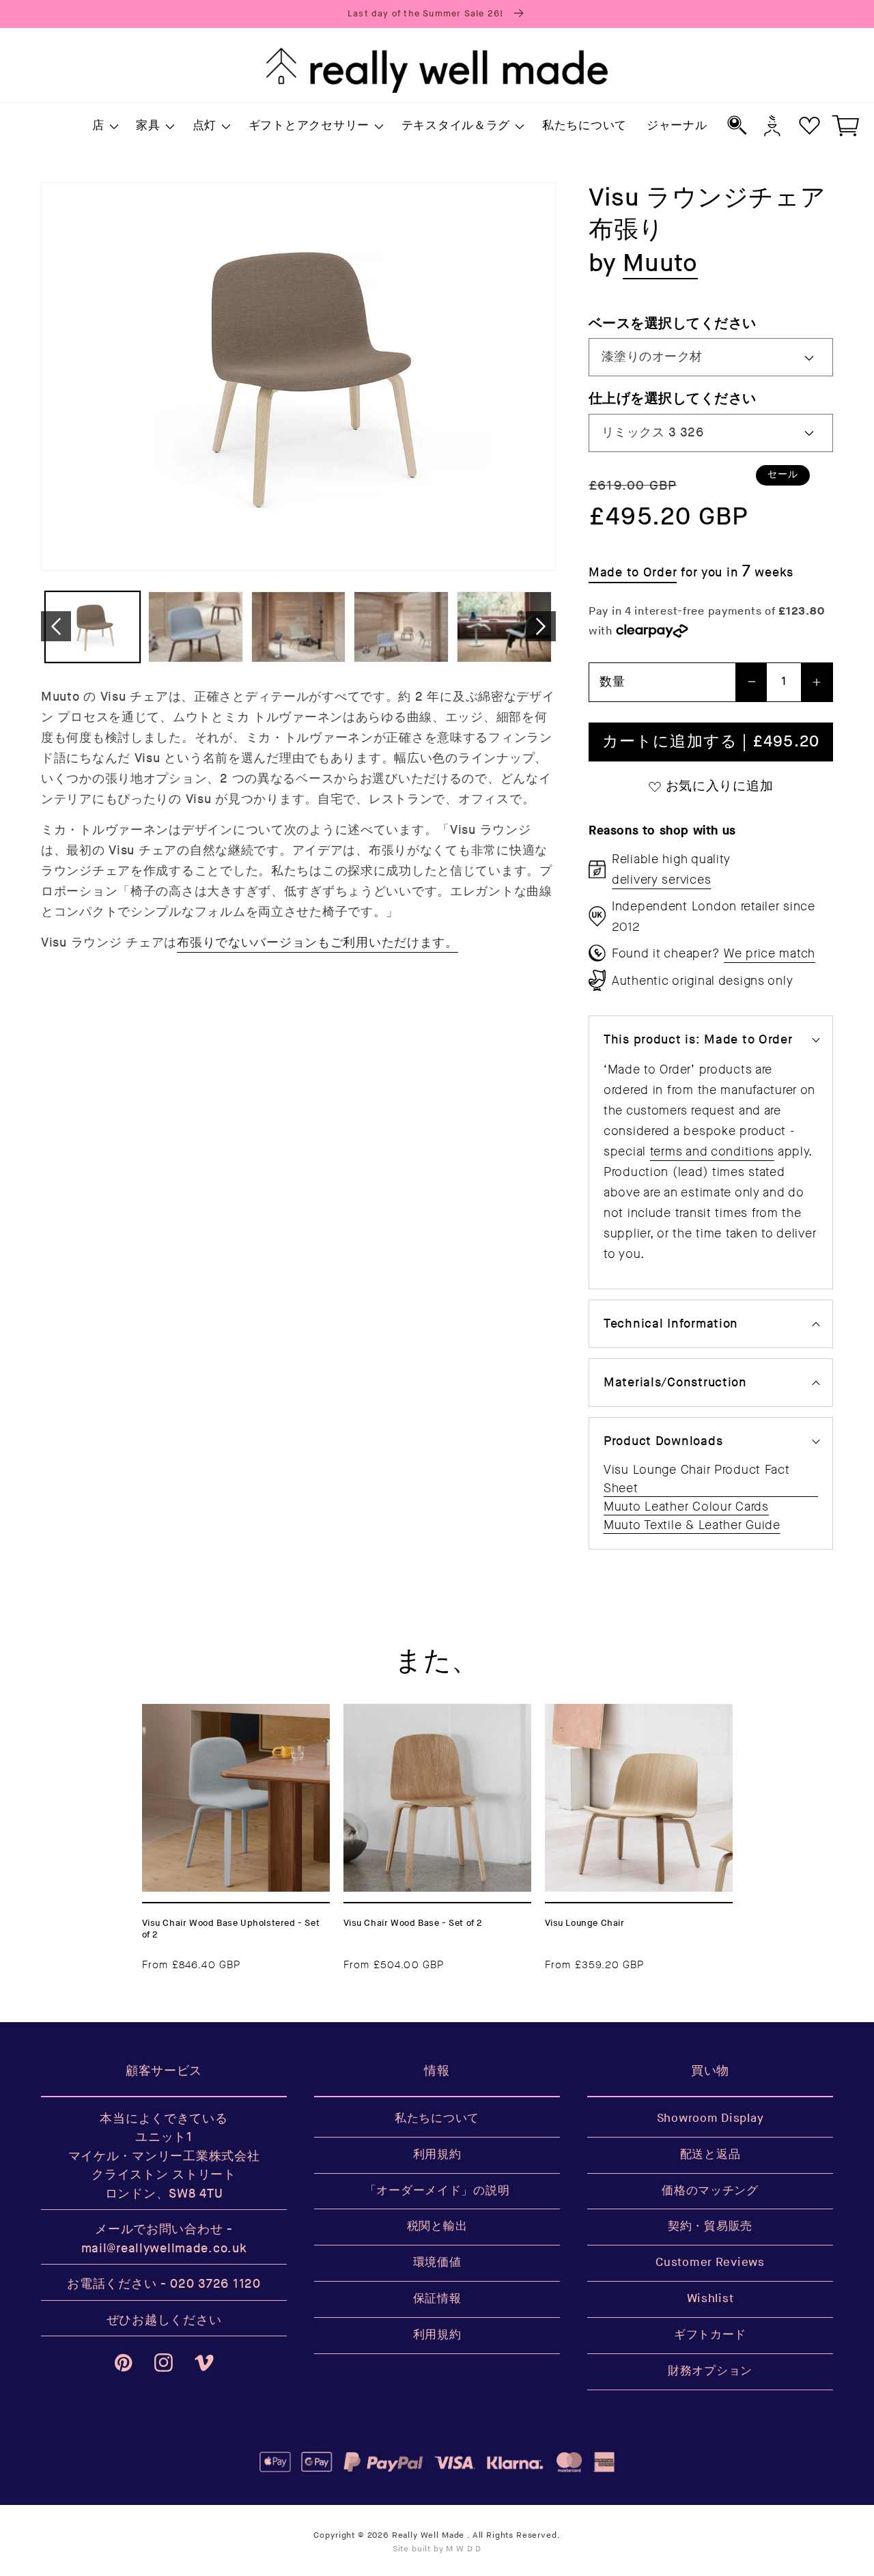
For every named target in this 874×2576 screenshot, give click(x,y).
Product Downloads (663, 1441)
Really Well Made (428, 2535)
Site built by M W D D (437, 2549)
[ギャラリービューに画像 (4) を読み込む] (401, 627)
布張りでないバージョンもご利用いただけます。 (318, 943)
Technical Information (671, 1324)
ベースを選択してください (673, 323)
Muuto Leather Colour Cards (686, 1507)
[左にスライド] (56, 626)
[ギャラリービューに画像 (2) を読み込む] (196, 627)
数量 (612, 682)
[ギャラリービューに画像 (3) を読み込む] (299, 627)
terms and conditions (712, 1151)
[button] (104, 126)
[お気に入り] (809, 125)
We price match (770, 953)
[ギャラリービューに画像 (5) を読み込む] (504, 627)
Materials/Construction (675, 1383)
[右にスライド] (541, 626)
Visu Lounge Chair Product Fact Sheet (697, 1479)
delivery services (661, 880)
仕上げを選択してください (673, 398)
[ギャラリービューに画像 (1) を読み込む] (93, 627)
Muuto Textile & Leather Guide (692, 1525)
